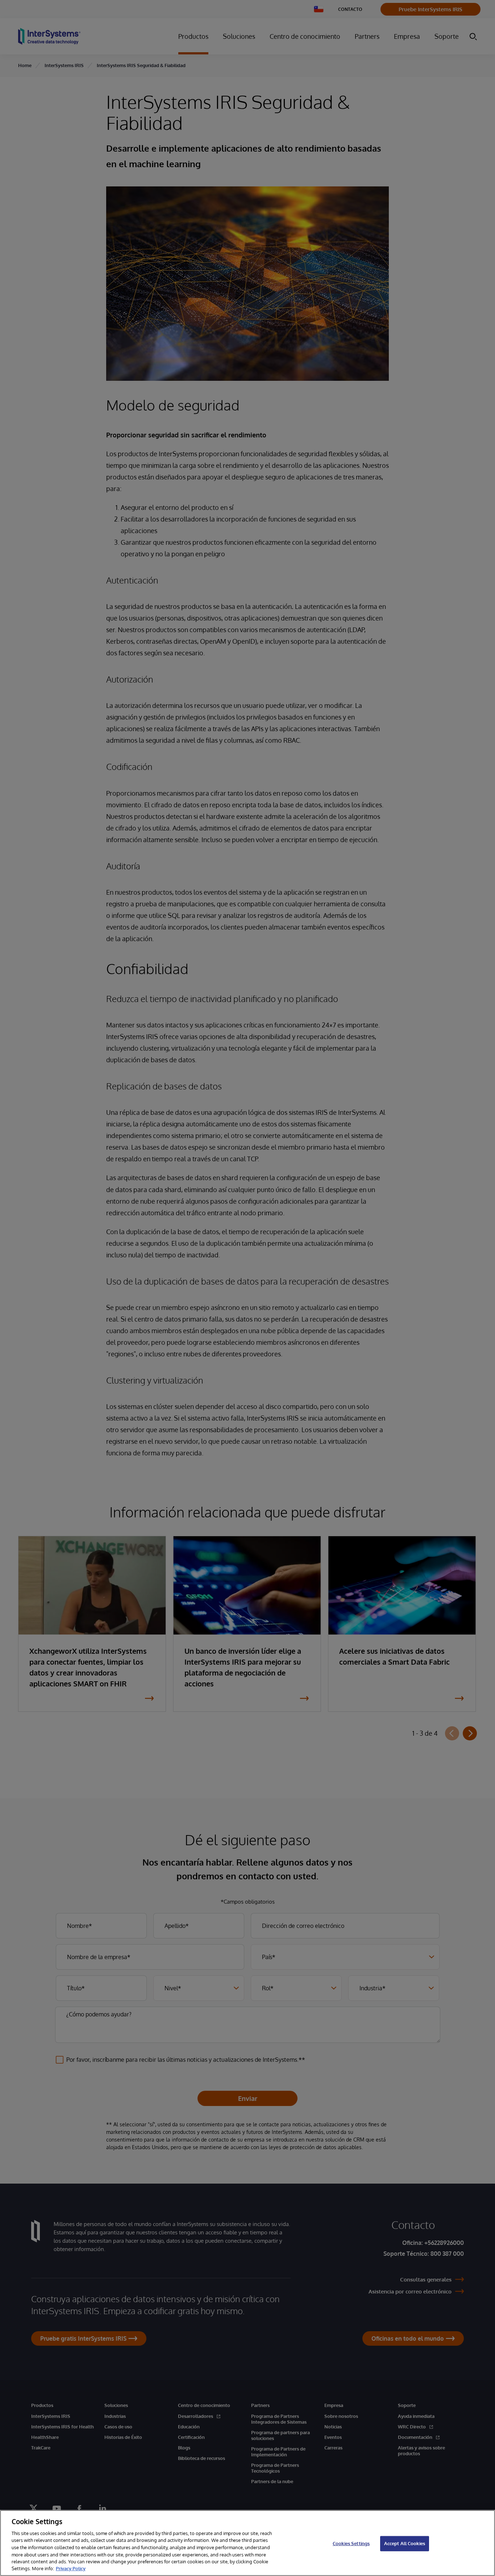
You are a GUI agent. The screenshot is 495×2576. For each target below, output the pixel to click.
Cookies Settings (351, 2543)
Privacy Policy (71, 2568)
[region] (247, 2543)
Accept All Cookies (405, 2543)
